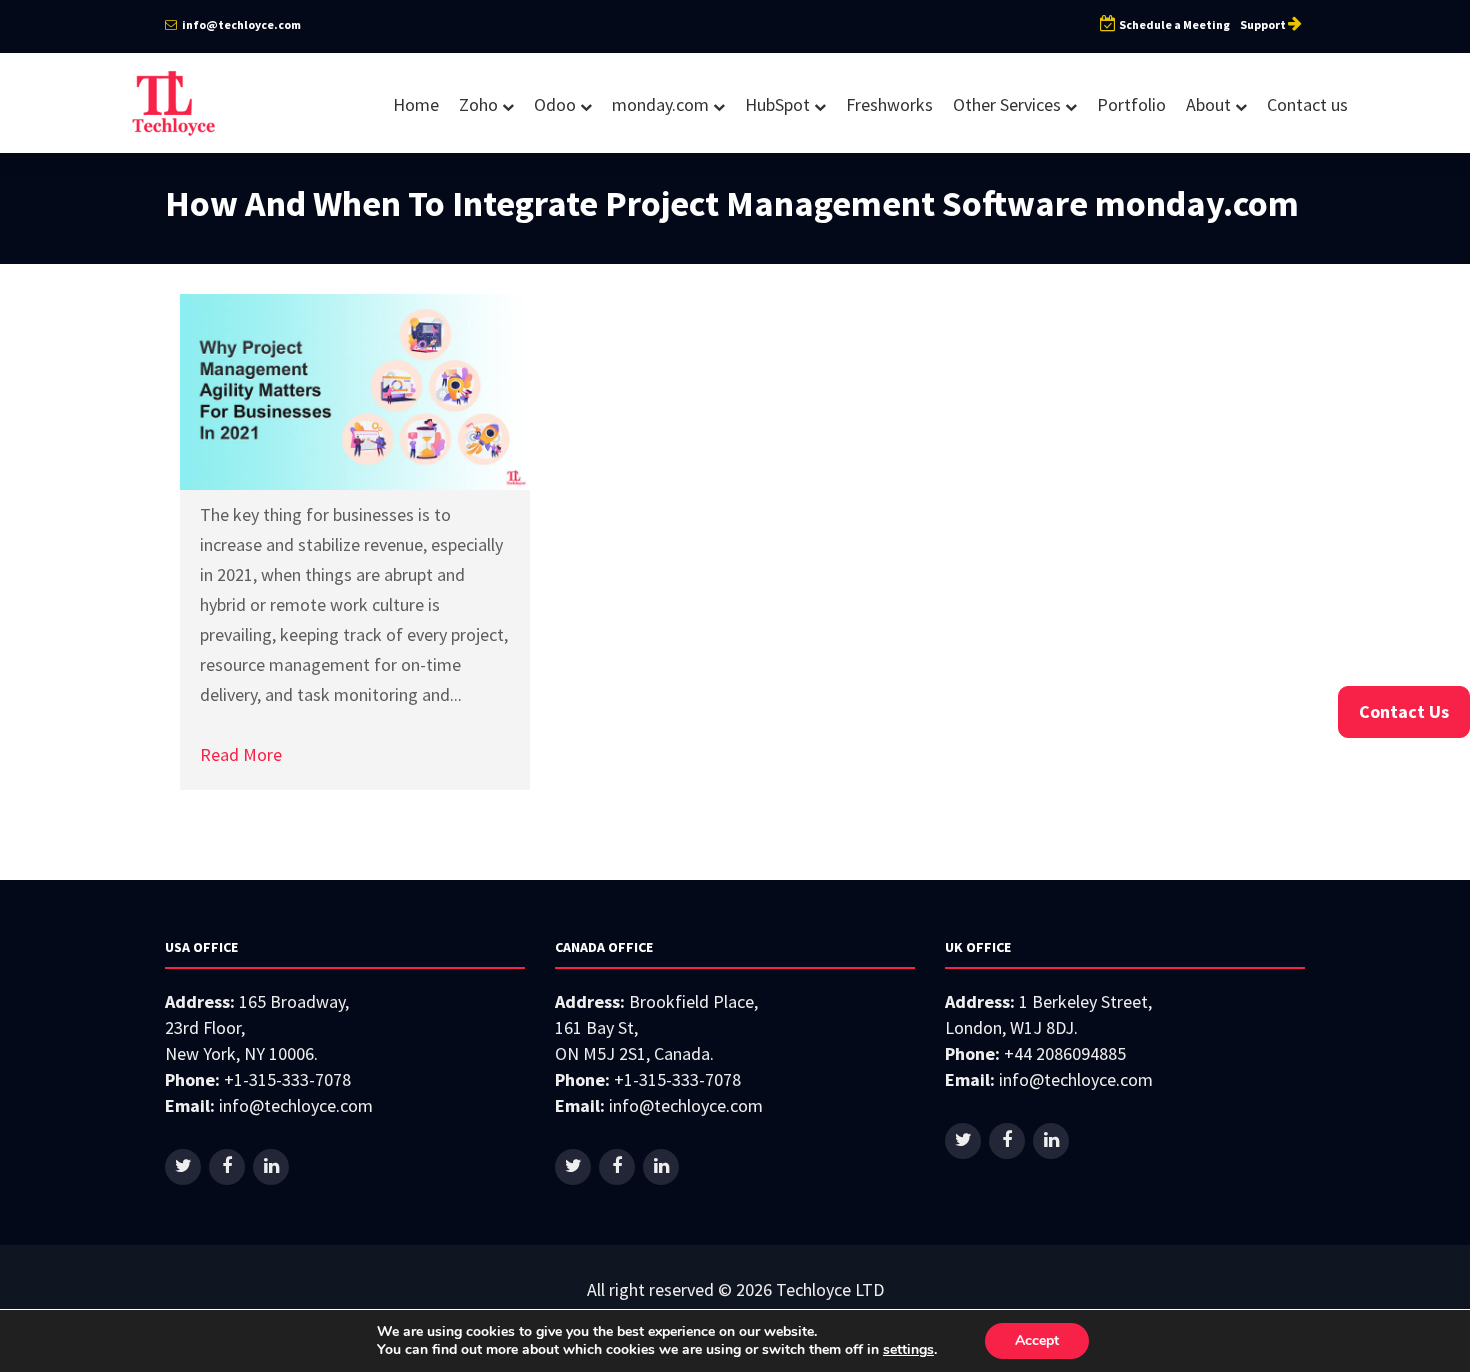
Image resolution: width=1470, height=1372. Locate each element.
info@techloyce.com (240, 24)
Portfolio (1131, 104)
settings (908, 1350)
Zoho (480, 104)
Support (1264, 24)
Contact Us (1404, 711)
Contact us (1307, 104)
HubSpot (779, 104)
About (1210, 104)
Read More (241, 754)
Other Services (1009, 104)
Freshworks (889, 104)
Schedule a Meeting (1174, 24)
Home (416, 104)
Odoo (557, 104)
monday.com (662, 104)
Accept (1037, 1340)
